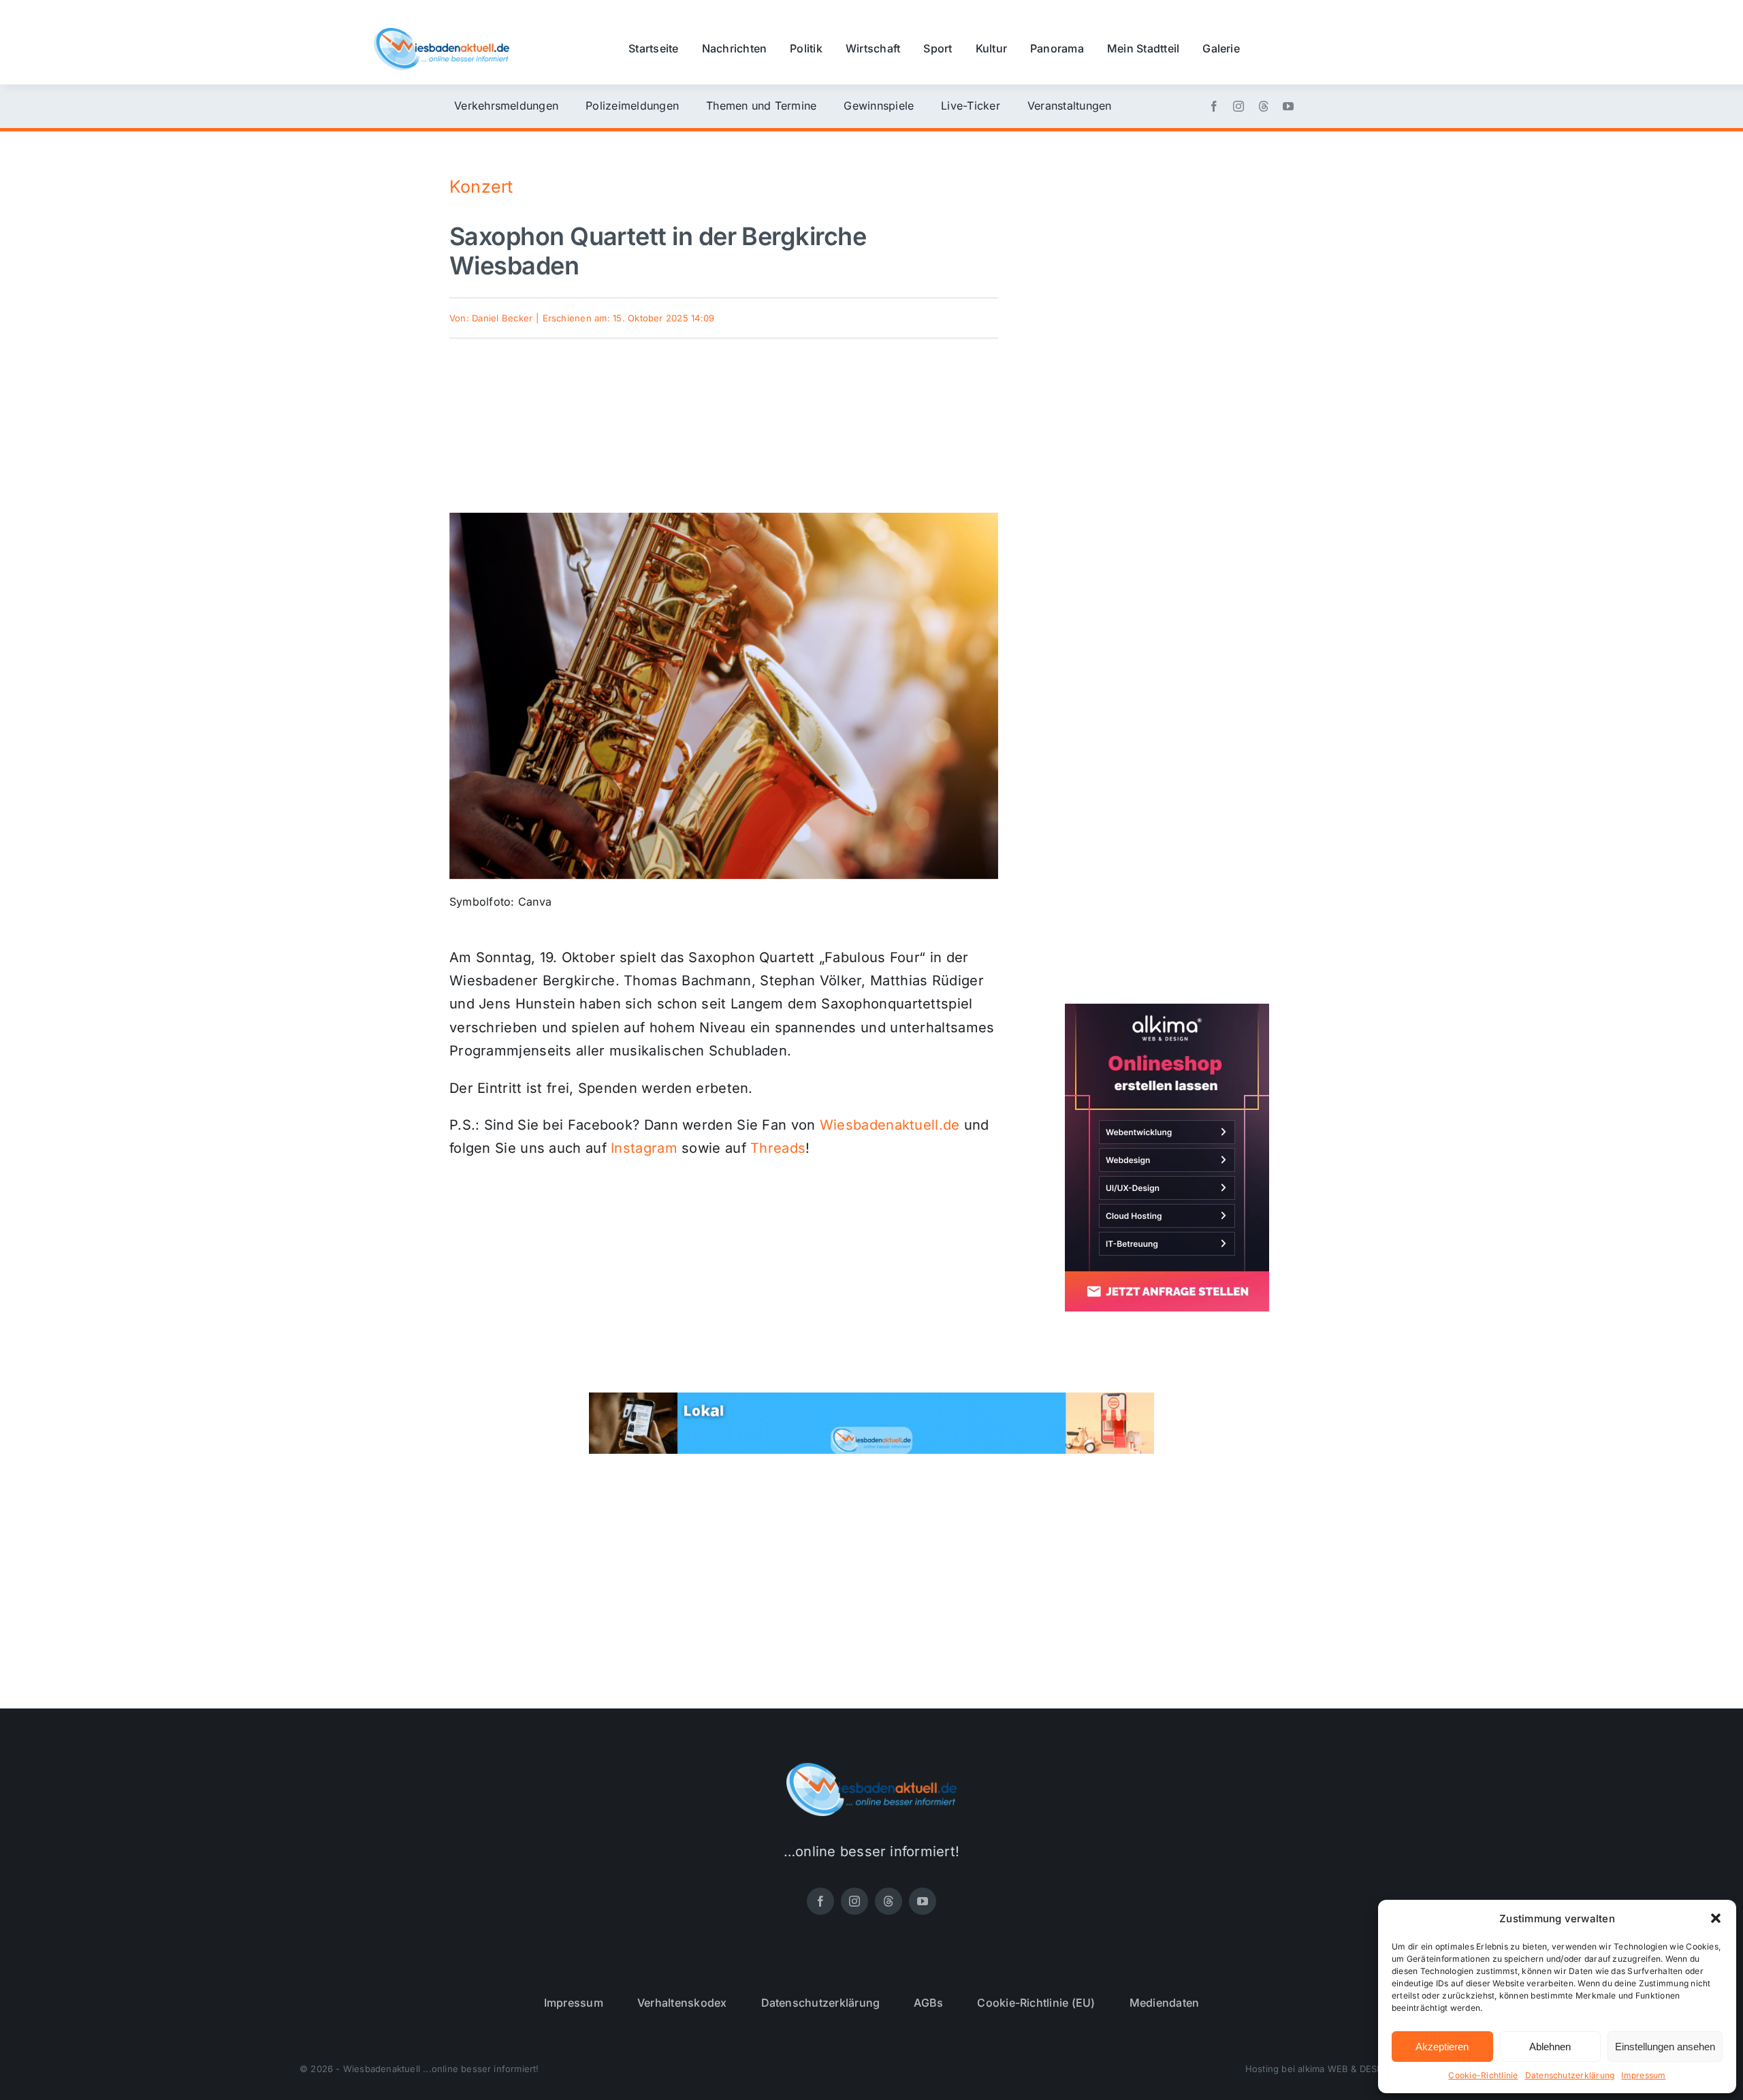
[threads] (1264, 106)
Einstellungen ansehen (1665, 2047)
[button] (1716, 1918)
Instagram (644, 1148)
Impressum (1643, 2075)
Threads (778, 1148)
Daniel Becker (502, 318)
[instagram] (1238, 106)
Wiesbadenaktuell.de (890, 1125)
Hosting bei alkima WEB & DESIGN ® (1324, 2069)
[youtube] (1288, 106)
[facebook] (1214, 106)
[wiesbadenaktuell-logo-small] (442, 33)
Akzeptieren (1442, 2047)
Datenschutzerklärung (1570, 2075)
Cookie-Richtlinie (1483, 2075)
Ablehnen (1550, 2047)
